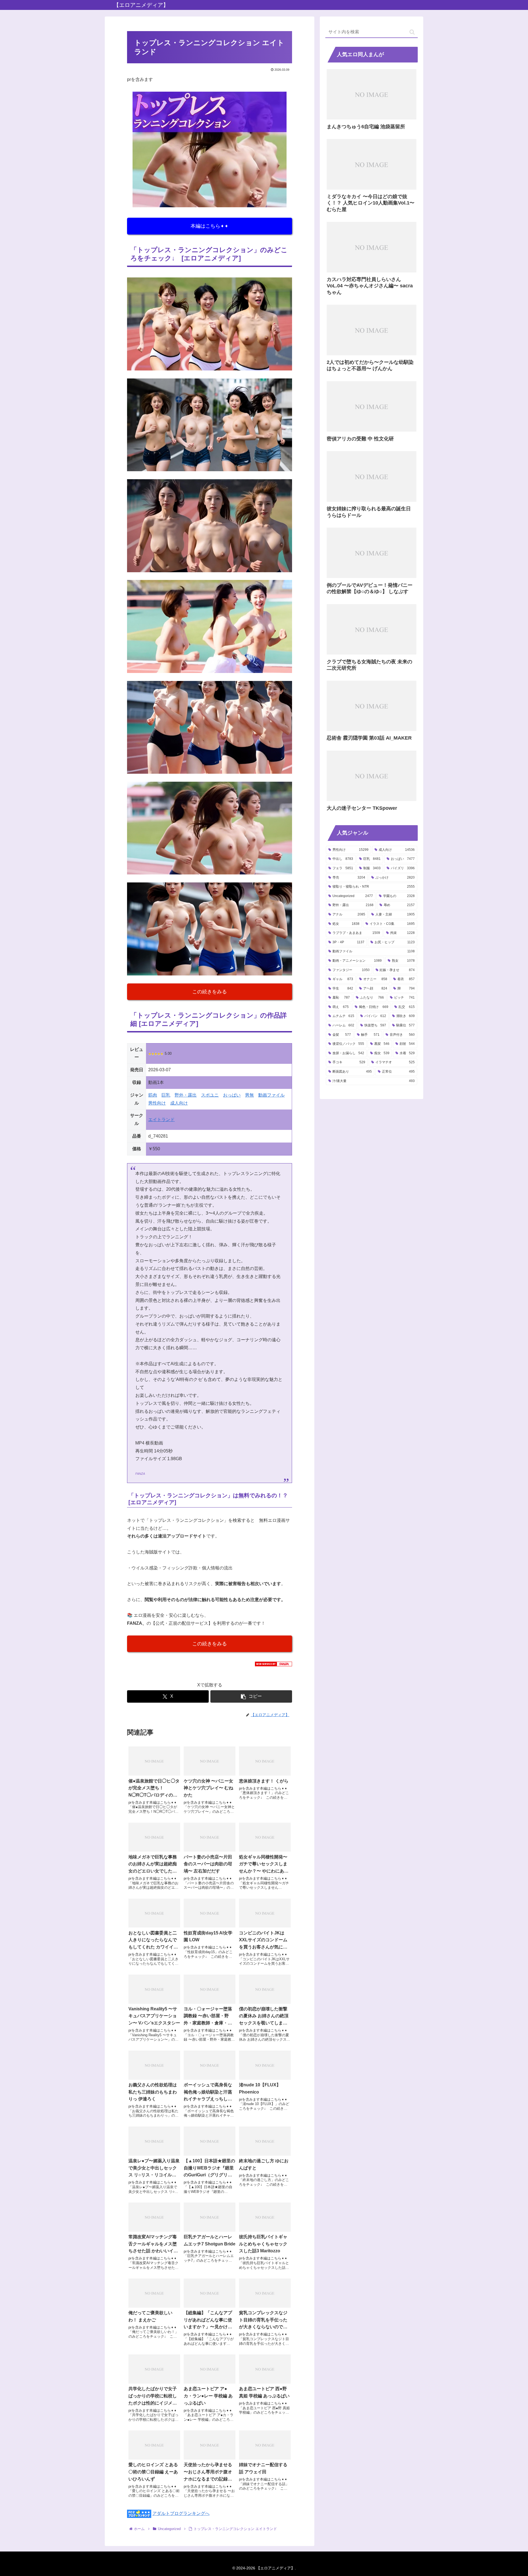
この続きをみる (210, 992)
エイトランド (161, 1120)
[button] (251, 1696)
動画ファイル (271, 1095)
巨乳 (166, 1095)
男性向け (157, 1103)
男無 (249, 1095)
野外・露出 (186, 1095)
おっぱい (232, 1095)
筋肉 (153, 1095)
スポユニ (210, 1095)
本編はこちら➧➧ (210, 226)
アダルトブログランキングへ (181, 2513)
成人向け (179, 1103)
